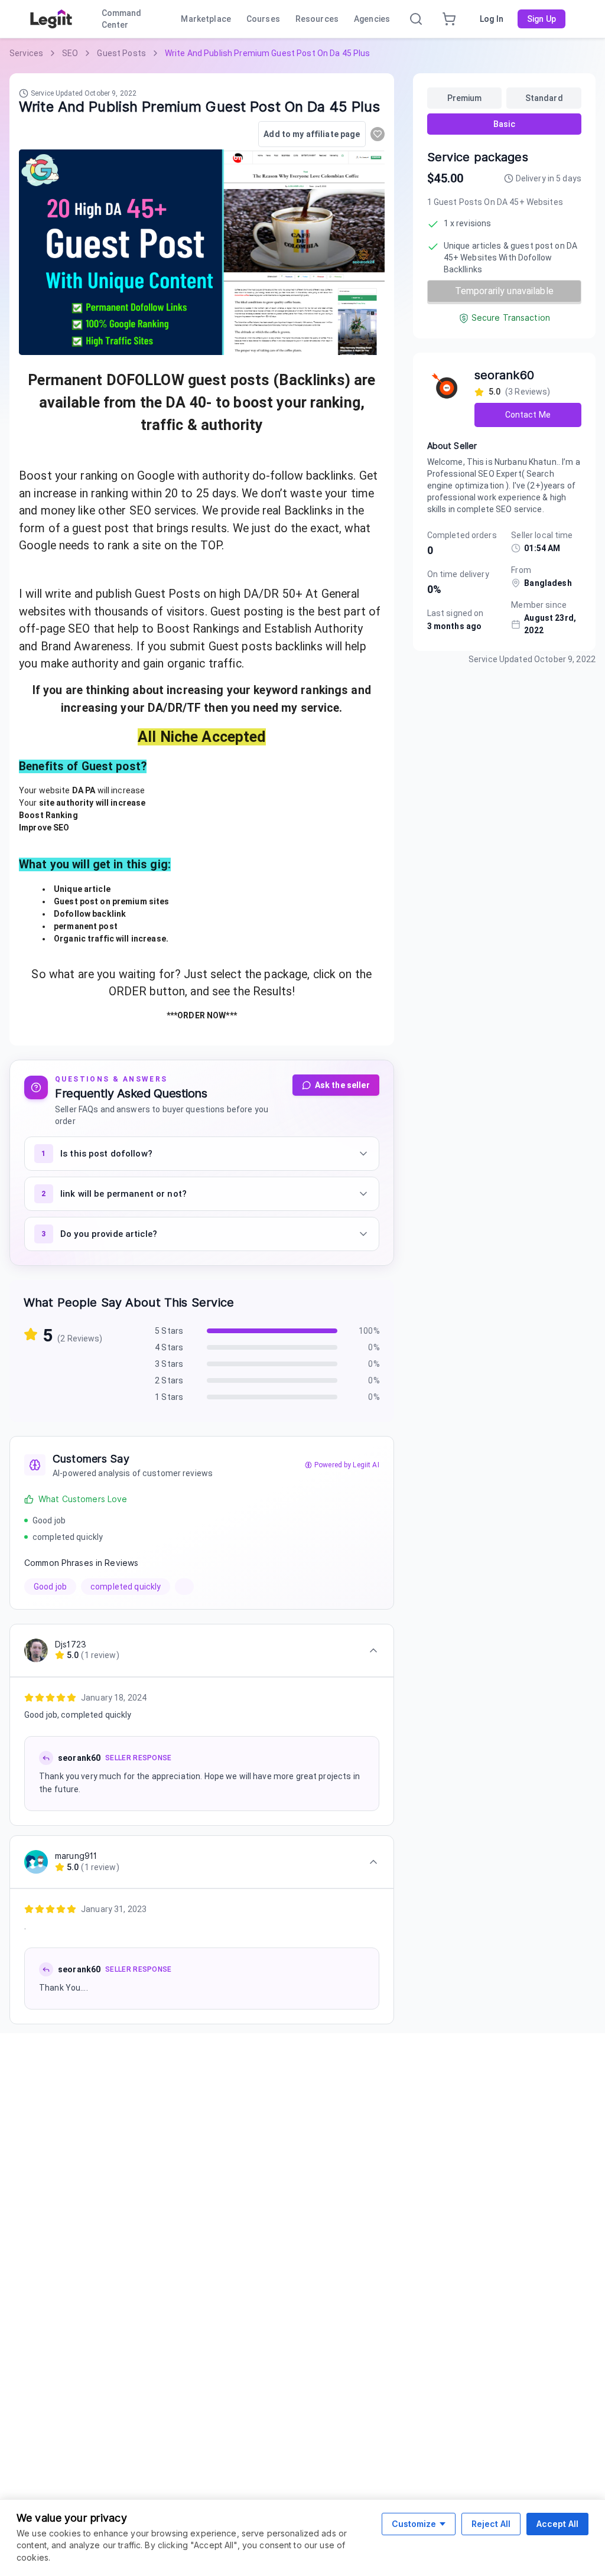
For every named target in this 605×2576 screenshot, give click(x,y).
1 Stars (169, 1397)
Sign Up (541, 19)
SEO (70, 53)
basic (504, 124)
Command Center (122, 19)
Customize (414, 2524)
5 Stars (169, 1331)
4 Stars (169, 1347)
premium (465, 98)
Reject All (491, 2524)
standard (544, 98)
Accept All (557, 2524)
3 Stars (169, 1364)
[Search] (416, 19)
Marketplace (206, 19)
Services (26, 53)
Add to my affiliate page (312, 134)
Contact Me (528, 415)
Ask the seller (342, 1085)
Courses (263, 19)
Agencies (372, 19)
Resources (317, 19)
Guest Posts (121, 53)
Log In (492, 19)
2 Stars (169, 1380)
